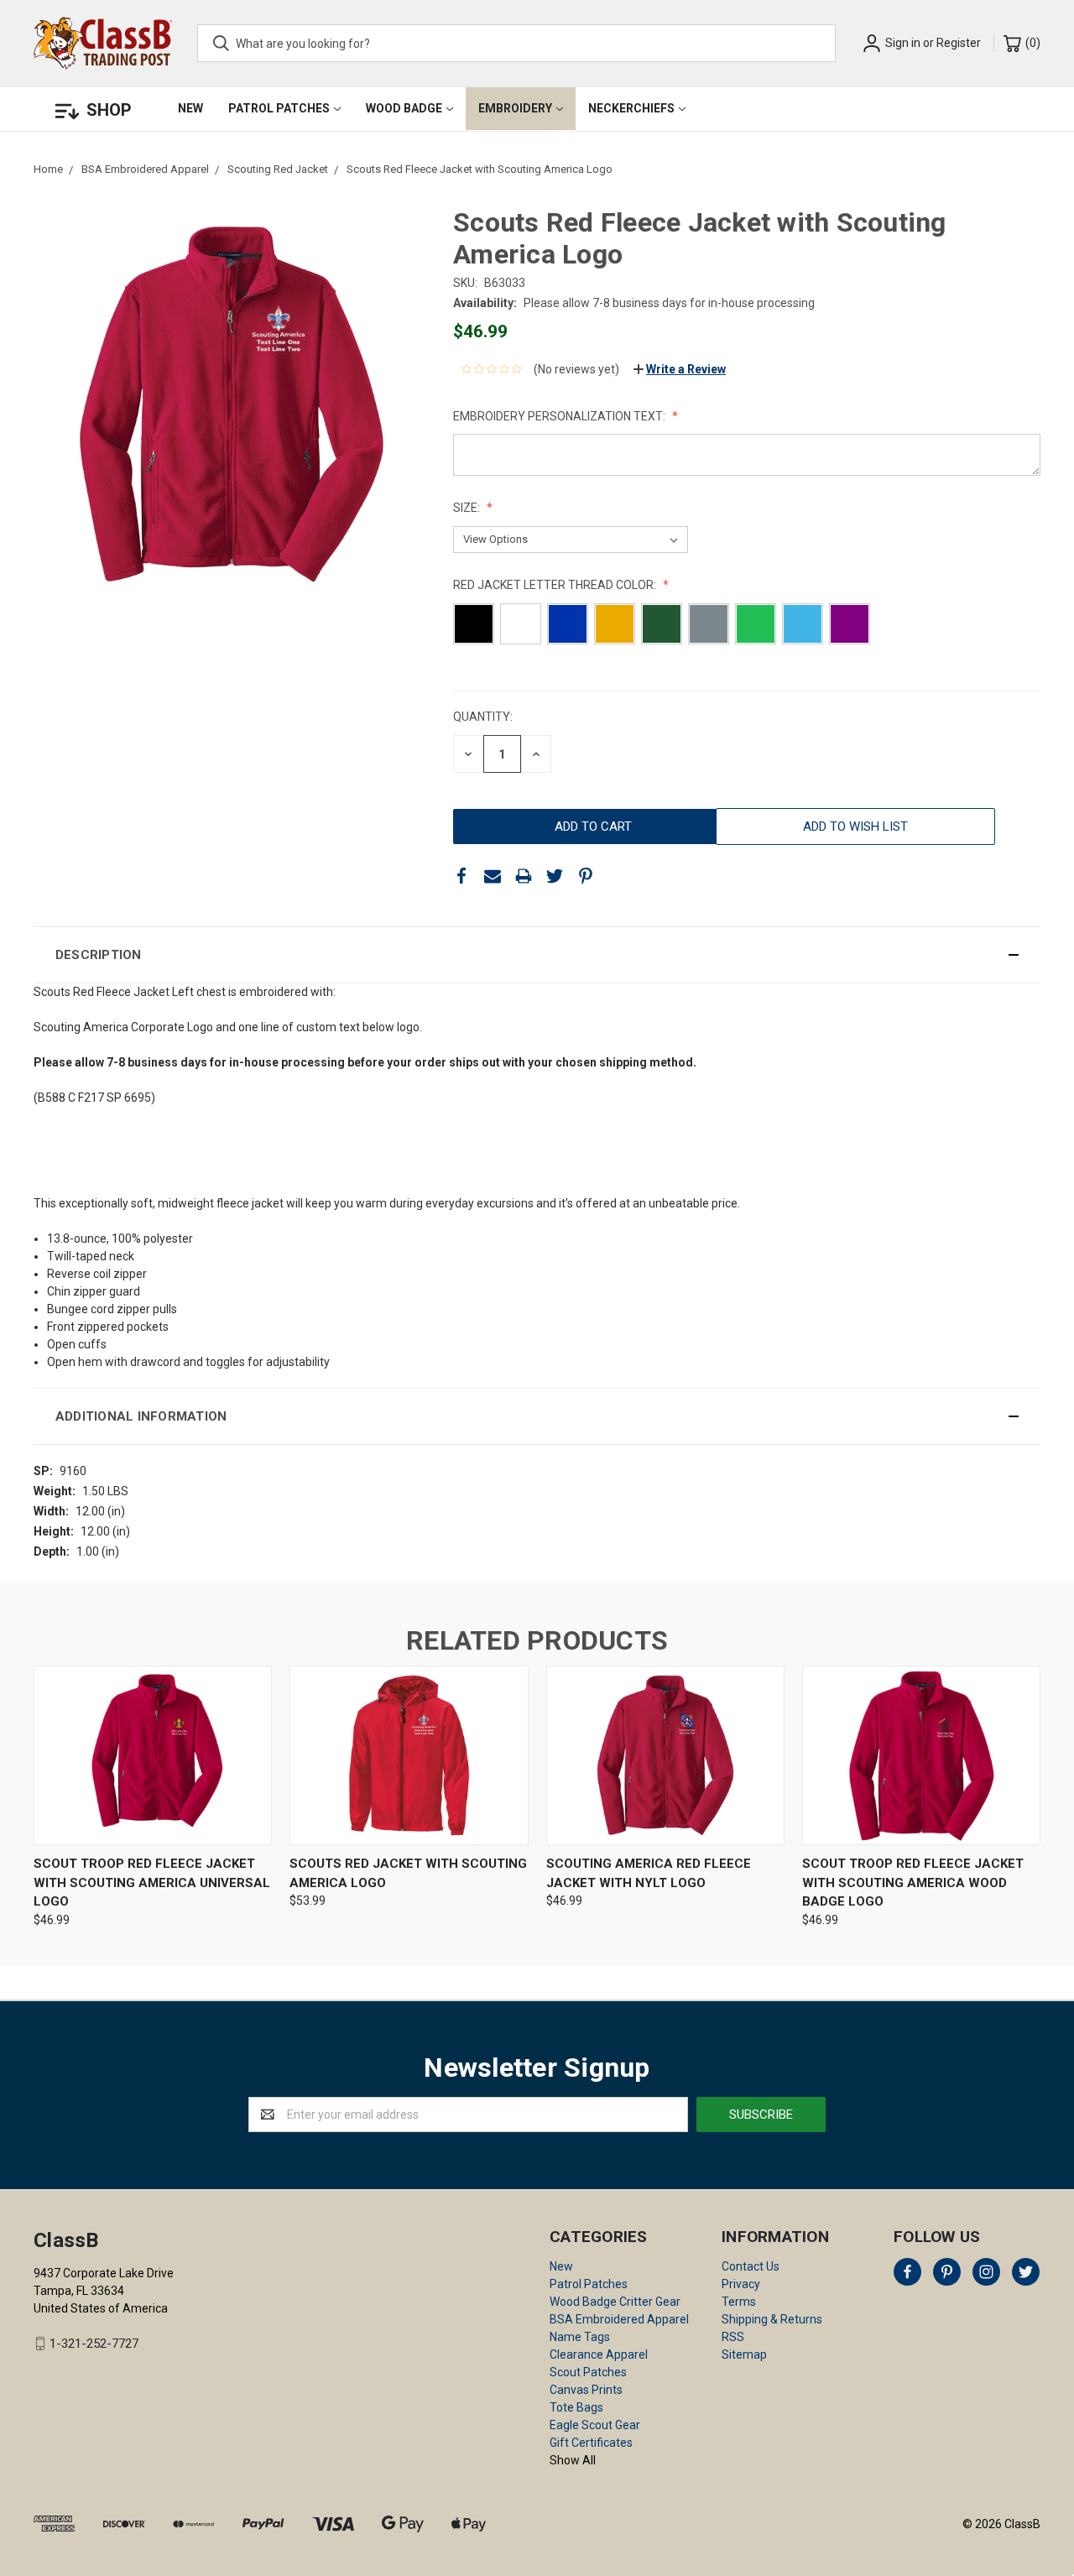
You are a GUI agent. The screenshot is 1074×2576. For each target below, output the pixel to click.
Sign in (903, 43)
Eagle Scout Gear (595, 2425)
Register (959, 43)
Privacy (741, 2284)
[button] (537, 955)
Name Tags (580, 2337)
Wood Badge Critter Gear (615, 2302)
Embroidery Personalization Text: (560, 416)
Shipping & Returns (772, 2319)
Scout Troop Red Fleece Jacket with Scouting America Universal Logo (152, 1882)
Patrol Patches (279, 108)
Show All (573, 2460)
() (1032, 43)
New (190, 108)
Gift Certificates (591, 2443)
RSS (733, 2337)
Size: (468, 508)
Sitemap (744, 2354)
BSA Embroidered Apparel (619, 2319)
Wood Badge (404, 108)
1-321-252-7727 (94, 2344)
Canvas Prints (586, 2390)
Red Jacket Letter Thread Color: (556, 585)
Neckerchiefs (631, 108)
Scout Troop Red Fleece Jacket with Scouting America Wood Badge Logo (913, 1882)
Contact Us (751, 2266)
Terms (739, 2302)
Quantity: (483, 717)
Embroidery (515, 108)
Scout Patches (588, 2372)
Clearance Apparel (599, 2354)
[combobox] (516, 43)
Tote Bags (576, 2407)
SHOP (109, 110)
